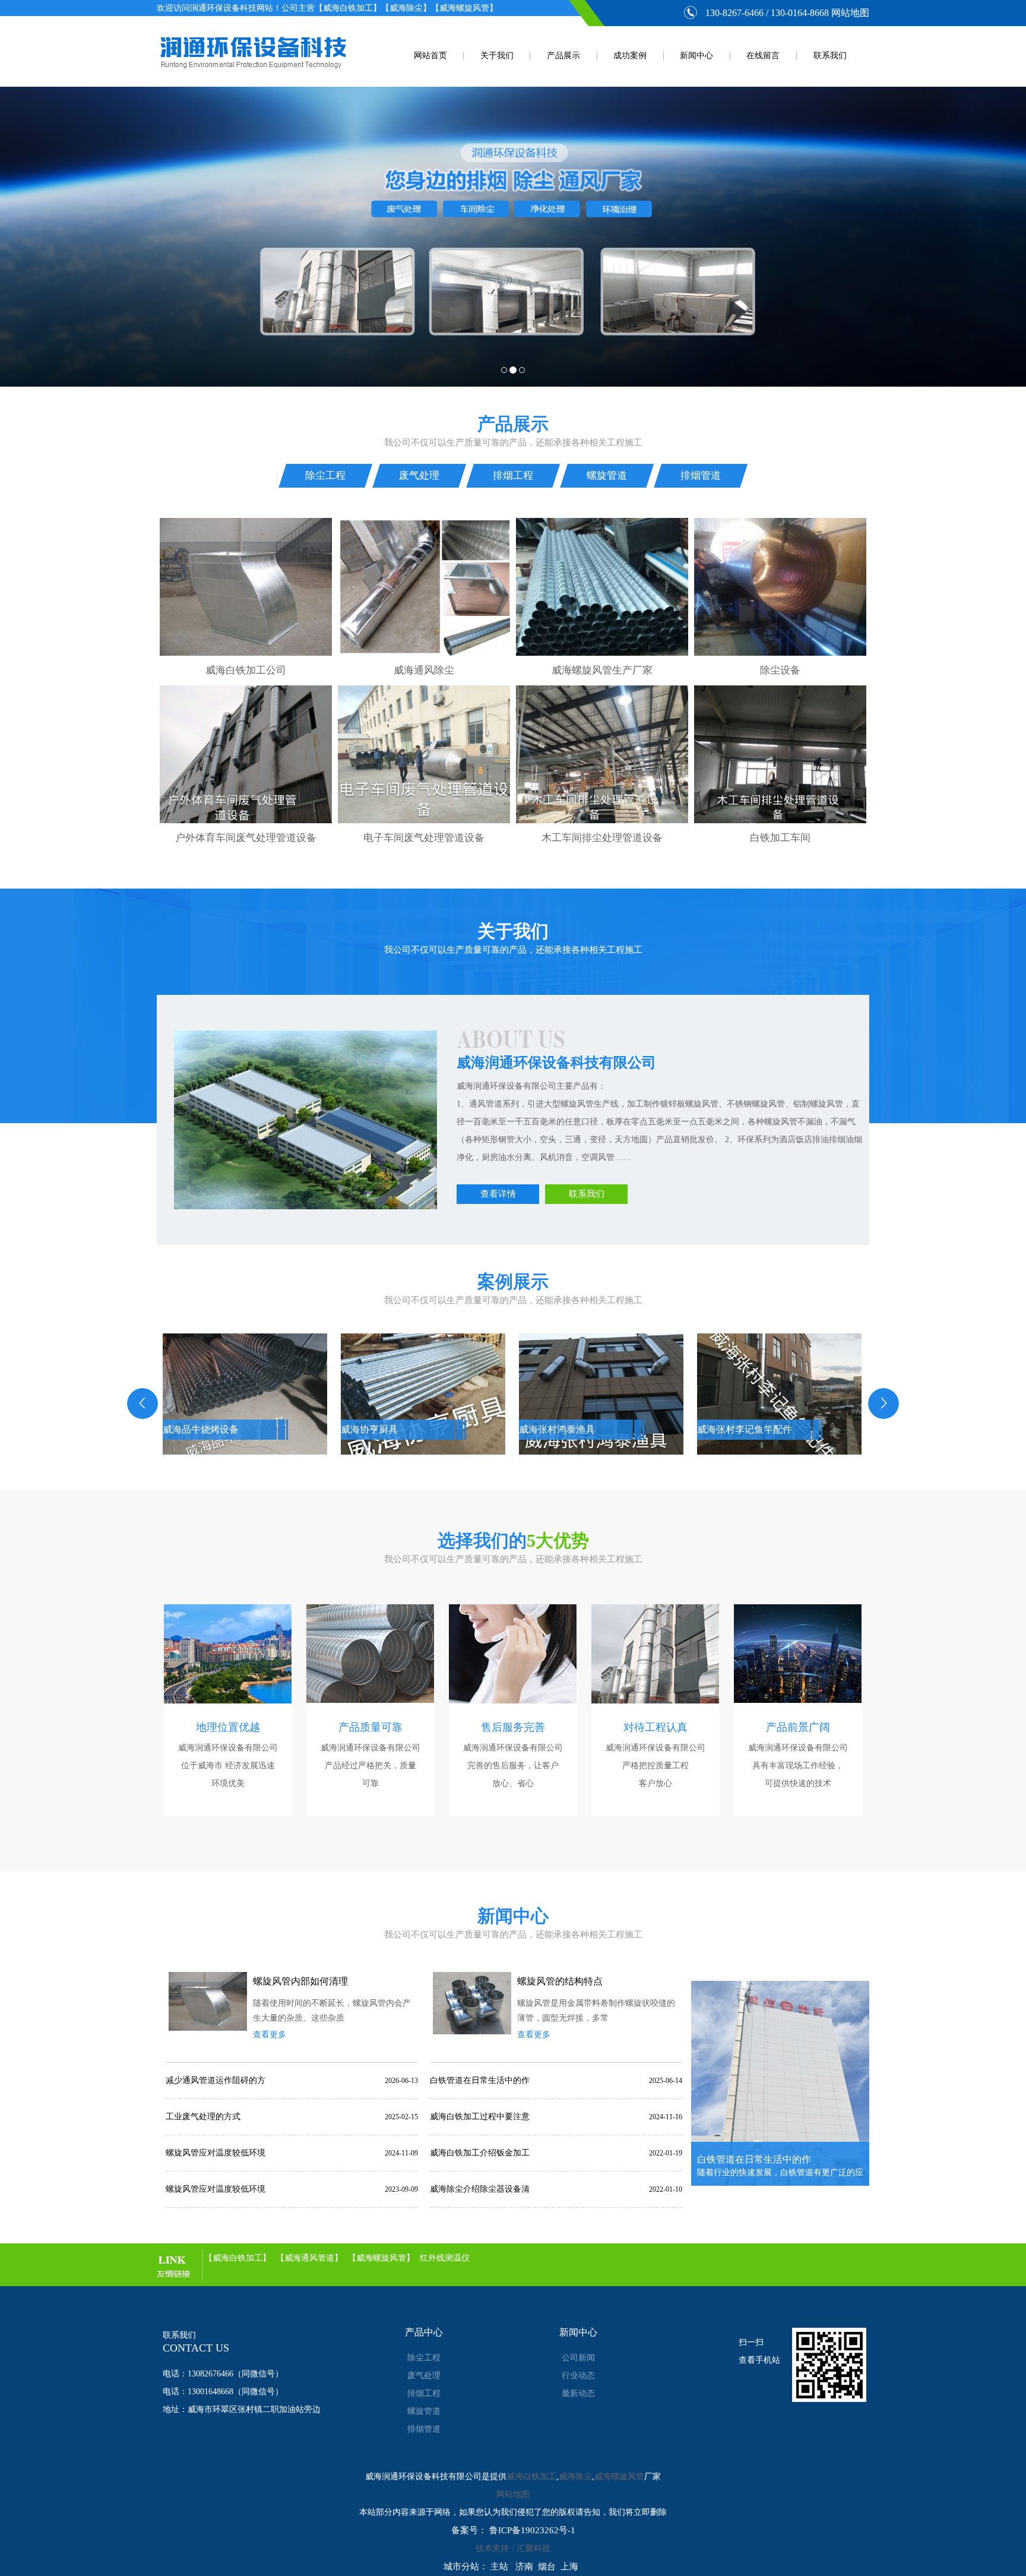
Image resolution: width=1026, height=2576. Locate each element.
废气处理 (419, 475)
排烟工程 (513, 475)
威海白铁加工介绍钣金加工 (480, 2153)
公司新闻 (578, 2358)
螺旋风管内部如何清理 (300, 1981)
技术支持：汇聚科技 (513, 2548)
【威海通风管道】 (309, 2258)
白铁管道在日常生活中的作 (480, 2080)
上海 (569, 2566)
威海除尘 (575, 2477)
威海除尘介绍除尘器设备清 (480, 2189)
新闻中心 (696, 56)
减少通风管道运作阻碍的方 (216, 2080)
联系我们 (830, 56)
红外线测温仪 (445, 2258)
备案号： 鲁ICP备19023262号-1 (513, 2530)
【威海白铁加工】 (237, 2258)
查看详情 (498, 1194)
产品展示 (563, 56)
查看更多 (270, 2035)
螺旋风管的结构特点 (560, 1981)
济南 (524, 2566)
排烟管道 (701, 475)
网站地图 (850, 13)
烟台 (547, 2566)
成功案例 (630, 56)
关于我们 (497, 56)
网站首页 (430, 56)
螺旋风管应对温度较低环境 (216, 2153)
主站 (499, 2566)
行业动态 (578, 2376)
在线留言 (763, 56)
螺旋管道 (607, 475)
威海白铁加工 (531, 2477)
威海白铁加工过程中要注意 (480, 2117)
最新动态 (578, 2393)
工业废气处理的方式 (203, 2117)
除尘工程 (325, 475)
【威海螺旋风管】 (381, 2258)
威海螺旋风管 (619, 2477)
